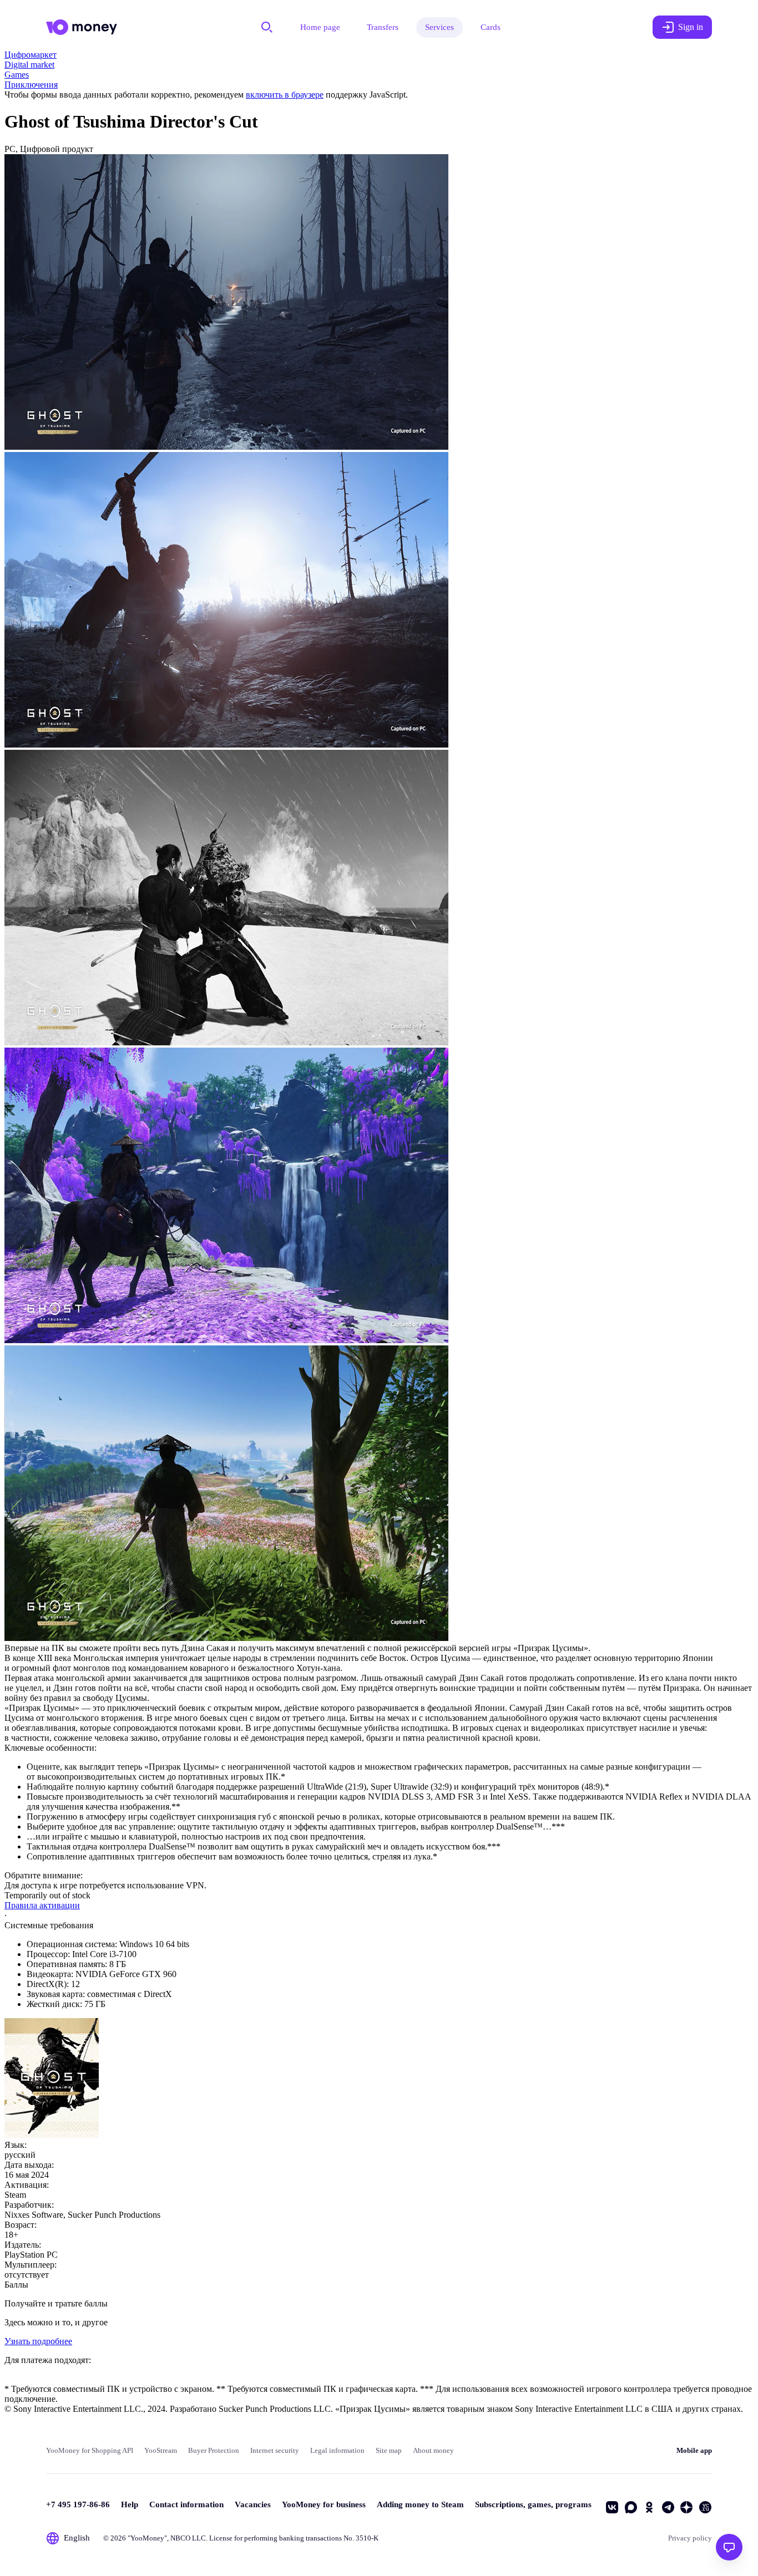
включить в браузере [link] (285, 95)
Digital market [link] (29, 65)
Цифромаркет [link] (31, 55)
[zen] (686, 2507)
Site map (389, 2450)
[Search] (267, 27)
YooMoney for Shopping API (90, 2450)
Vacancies (253, 2504)
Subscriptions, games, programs (533, 2504)
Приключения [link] (31, 85)
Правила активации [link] (42, 1905)
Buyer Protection (214, 2450)
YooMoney (147, 2538)
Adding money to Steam (420, 2504)
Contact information (186, 2504)
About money (433, 2450)
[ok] (649, 2507)
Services (439, 27)
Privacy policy (690, 2538)
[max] (631, 2507)
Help (130, 2504)
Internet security (275, 2450)
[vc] (705, 2507)
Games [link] (17, 75)
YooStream (161, 2450)
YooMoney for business (324, 2504)
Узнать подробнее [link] (38, 2341)
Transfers (383, 27)
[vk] (612, 2507)
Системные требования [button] (49, 1925)
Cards (491, 27)
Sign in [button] (691, 27)
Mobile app (694, 2450)
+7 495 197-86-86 (78, 2504)
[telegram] (668, 2507)
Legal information (337, 2450)
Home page (320, 27)
